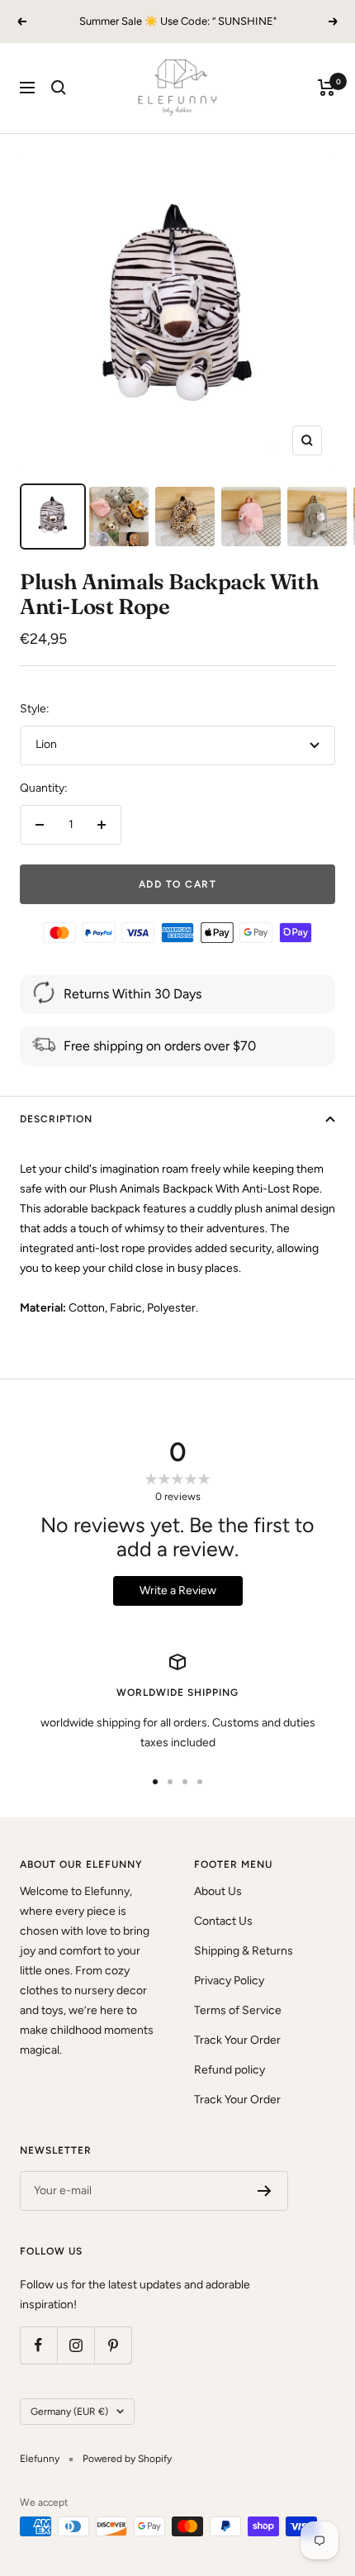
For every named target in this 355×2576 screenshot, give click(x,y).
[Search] (59, 88)
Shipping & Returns (244, 1951)
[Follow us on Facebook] (38, 2345)
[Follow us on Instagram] (76, 2345)
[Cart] (327, 88)
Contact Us (223, 1921)
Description (56, 1119)
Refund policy (230, 2070)
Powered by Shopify (127, 2459)
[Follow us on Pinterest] (113, 2345)
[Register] (265, 2191)
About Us (218, 1891)
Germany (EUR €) (69, 2412)
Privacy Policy (229, 1981)
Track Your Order (237, 2040)
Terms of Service (238, 2010)
